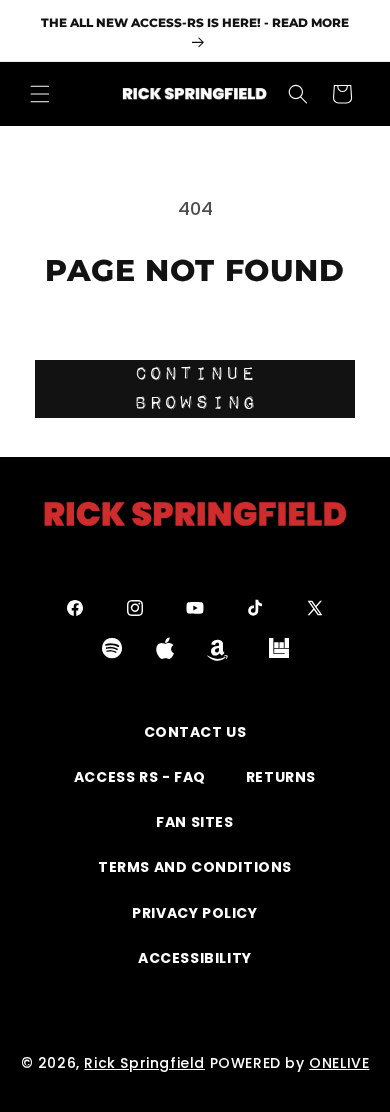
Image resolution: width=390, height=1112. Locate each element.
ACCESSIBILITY (195, 958)
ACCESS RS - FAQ (140, 777)
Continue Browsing (195, 388)
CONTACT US (195, 732)
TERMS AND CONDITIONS (195, 867)
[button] (40, 94)
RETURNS (281, 777)
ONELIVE (339, 1063)
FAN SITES (194, 822)
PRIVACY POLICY (194, 913)
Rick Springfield (144, 1063)
